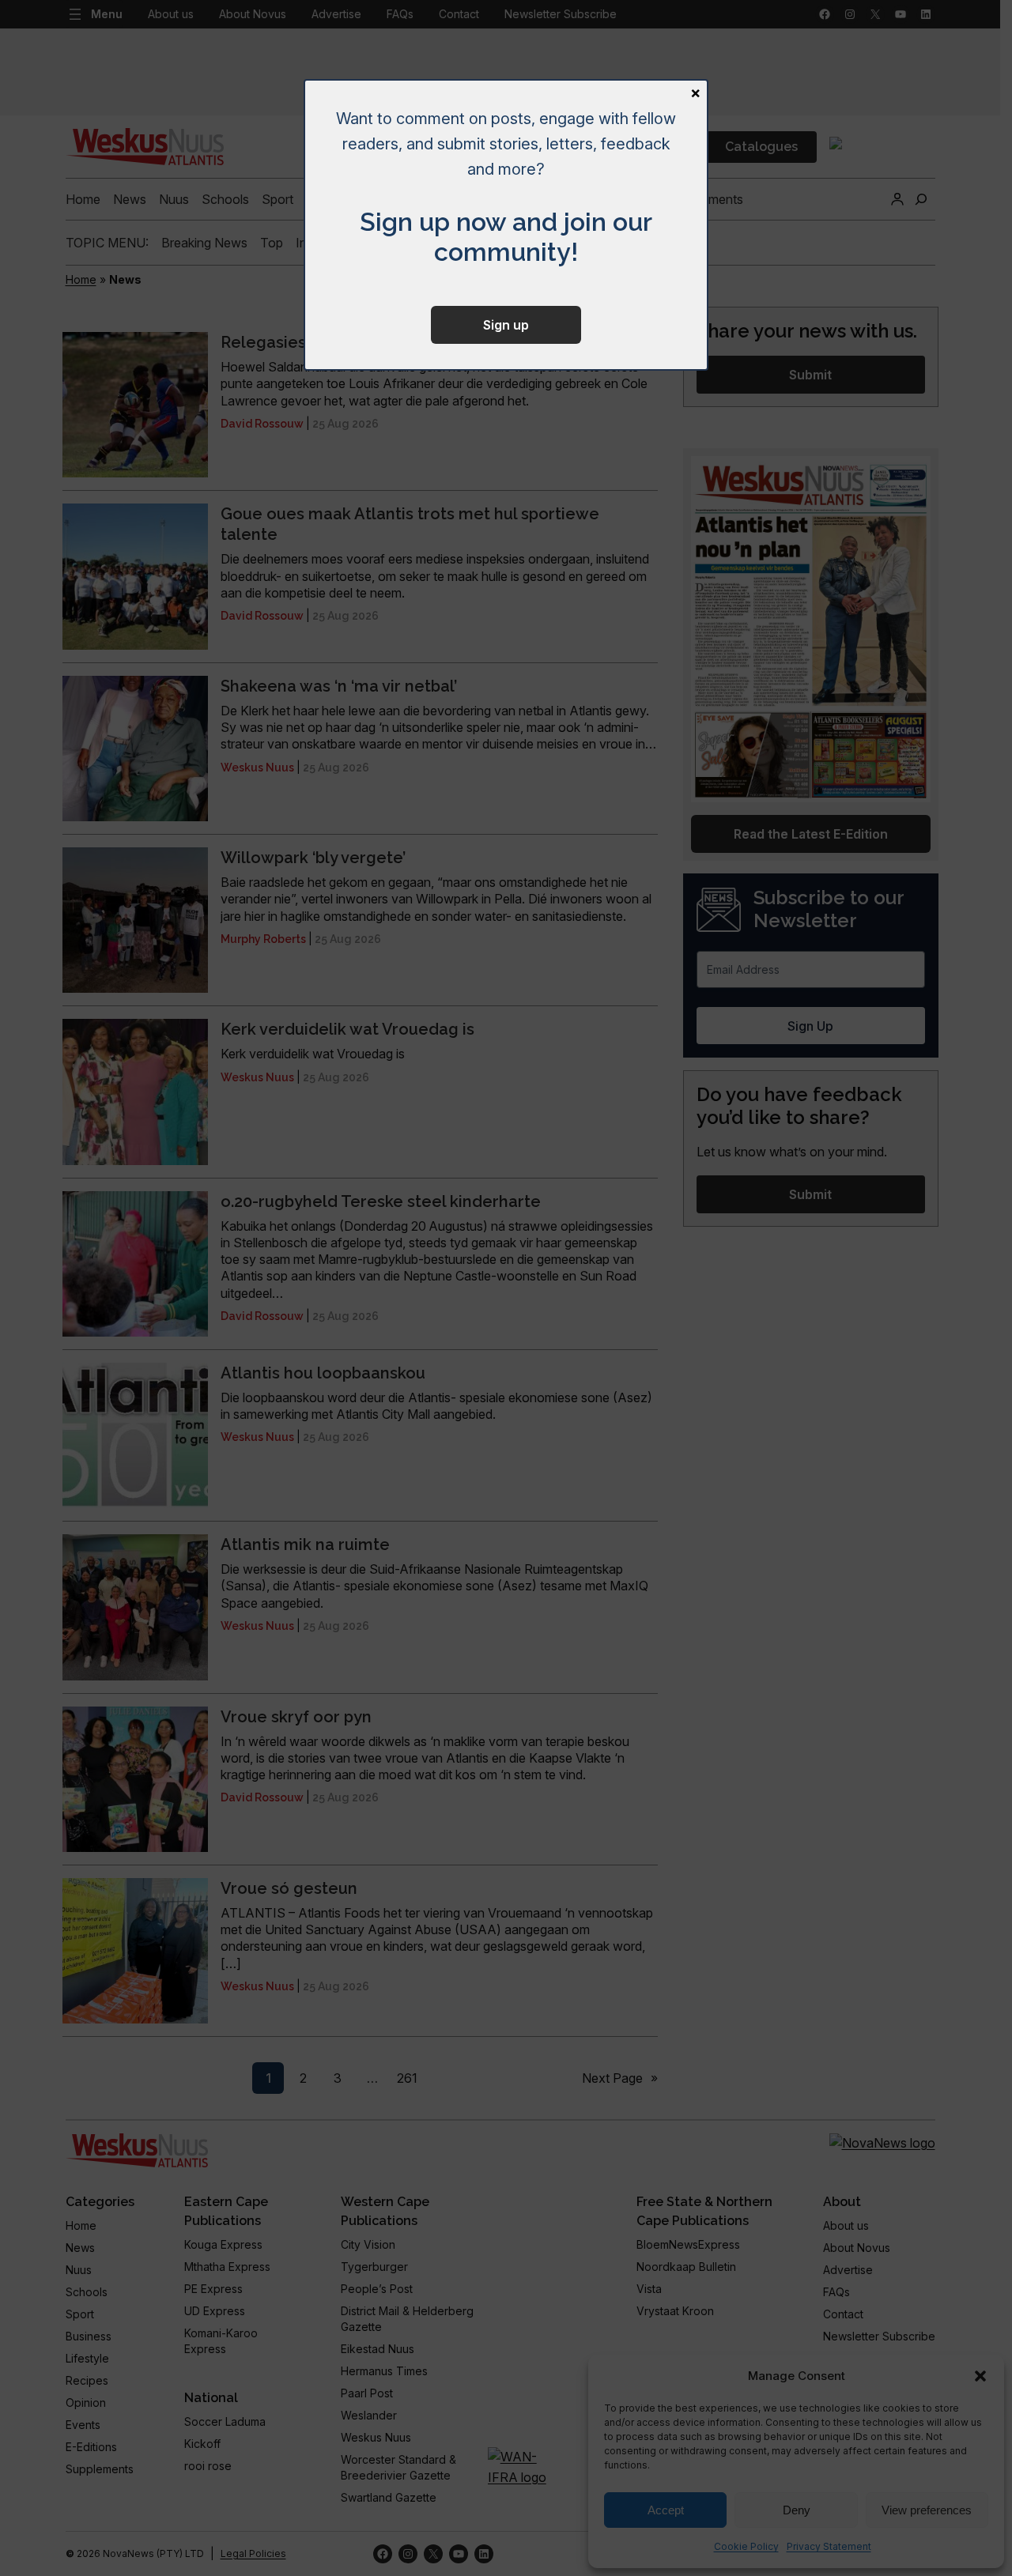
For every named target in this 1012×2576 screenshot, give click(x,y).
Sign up (506, 325)
